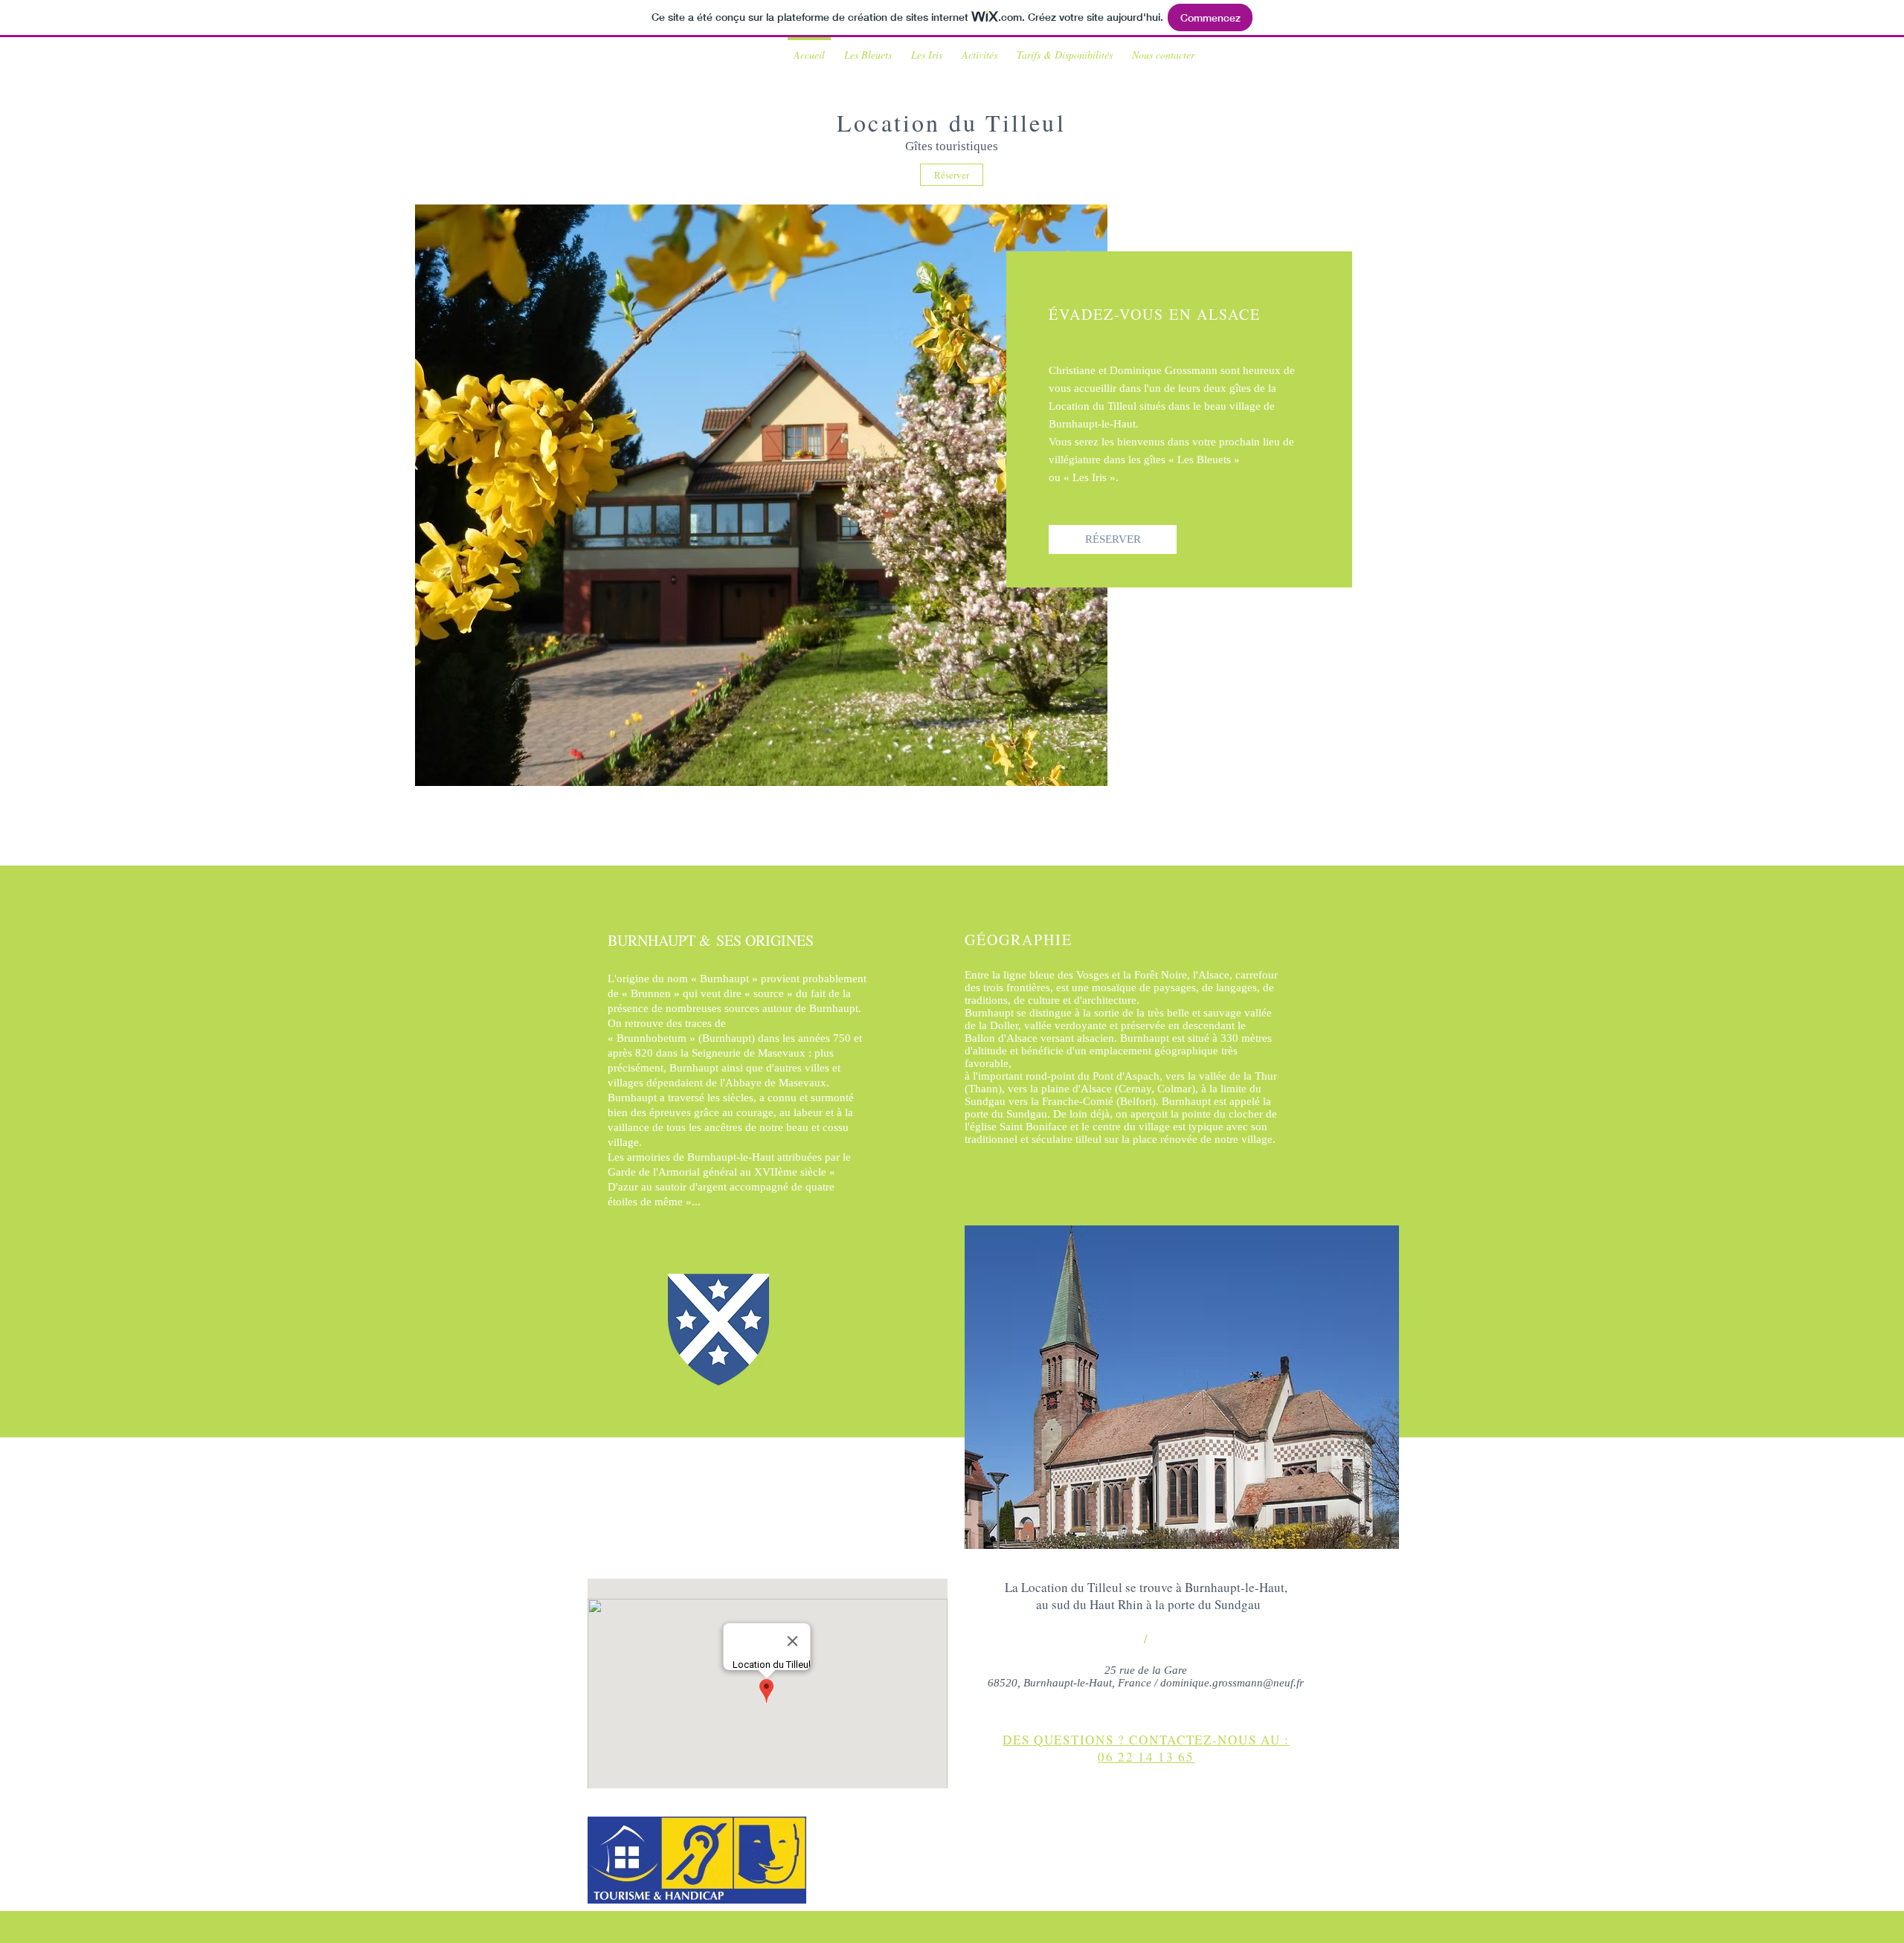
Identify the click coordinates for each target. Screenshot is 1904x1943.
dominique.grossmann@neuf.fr (1232, 1683)
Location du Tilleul (951, 122)
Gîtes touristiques (952, 146)
